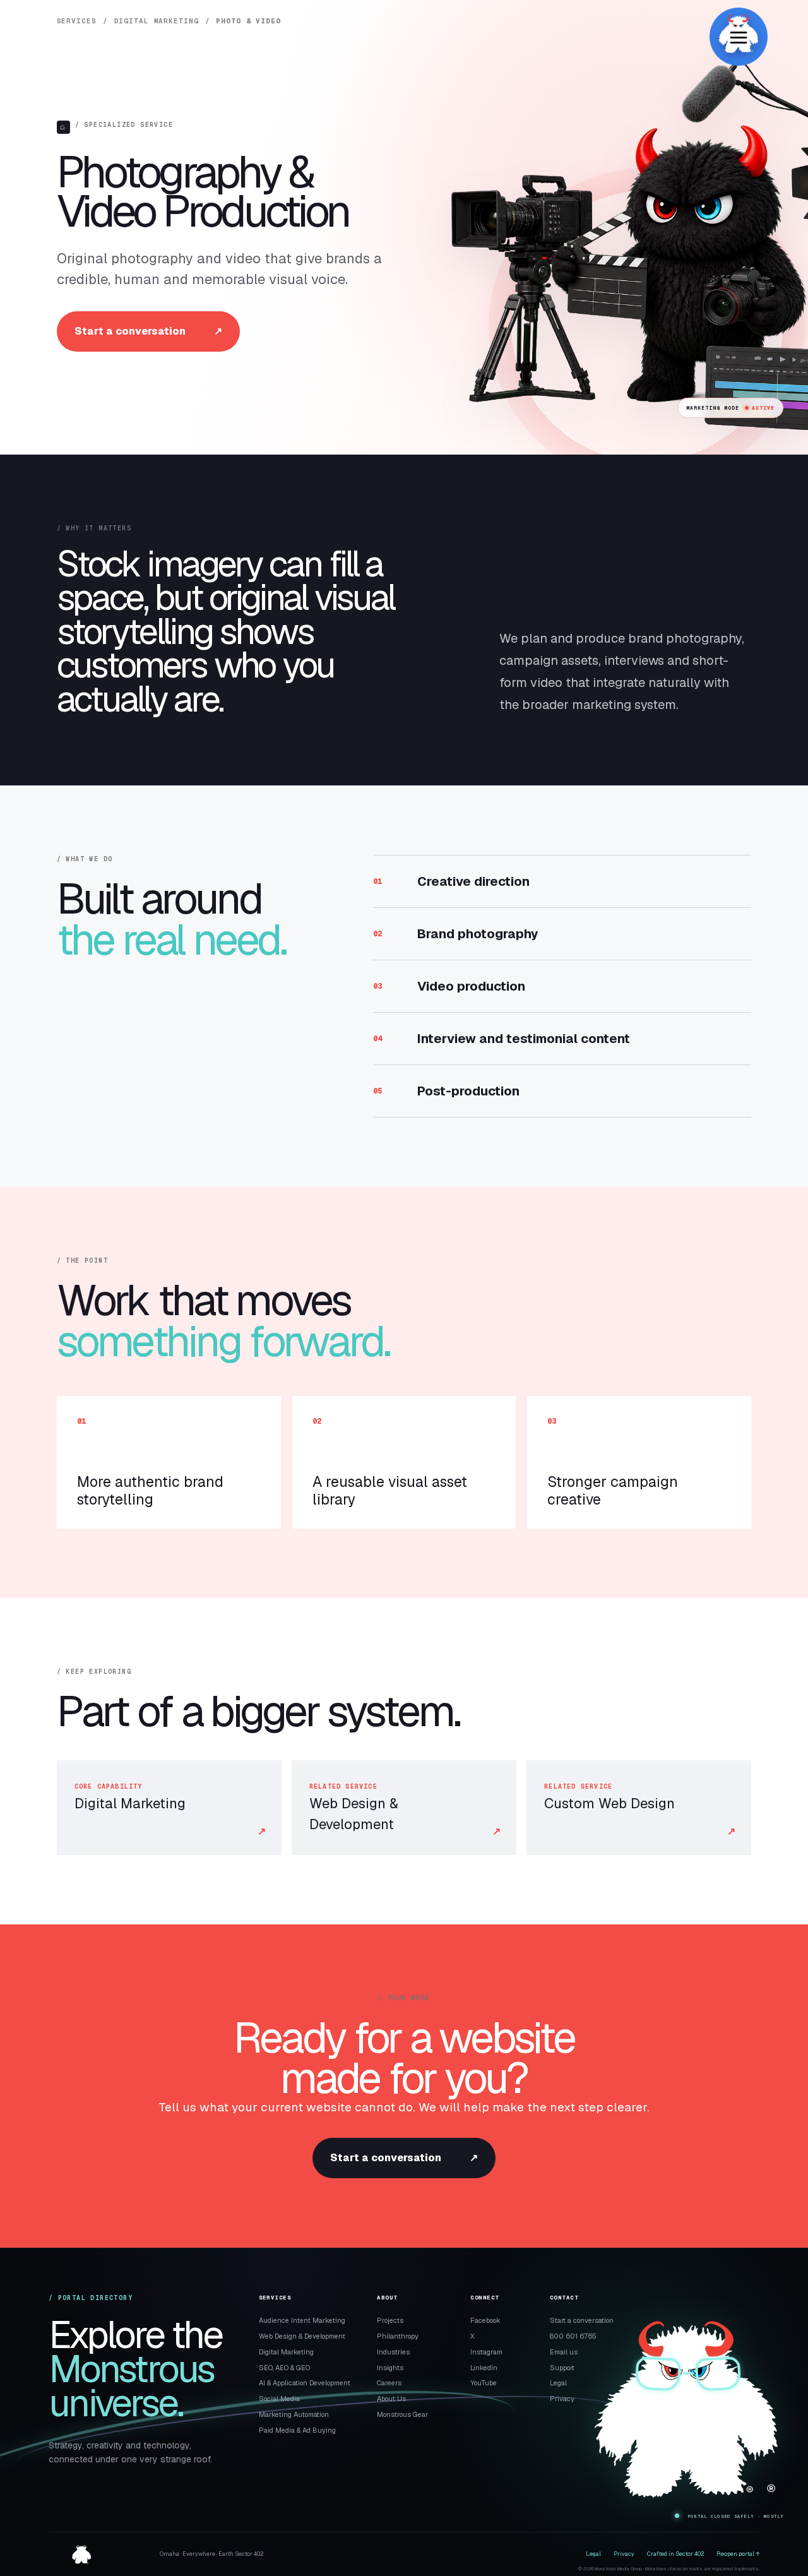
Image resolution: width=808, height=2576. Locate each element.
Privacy (562, 2399)
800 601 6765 (573, 2336)
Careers (389, 2383)
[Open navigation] (739, 37)
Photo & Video (248, 21)
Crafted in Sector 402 (675, 2554)
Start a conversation (148, 331)
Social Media (279, 2399)
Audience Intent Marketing (302, 2320)
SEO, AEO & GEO (284, 2368)
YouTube (484, 2383)
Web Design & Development (302, 2336)
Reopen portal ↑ (738, 2554)
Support (562, 2368)
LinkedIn (484, 2368)
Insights (390, 2368)
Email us (564, 2352)
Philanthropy (398, 2336)
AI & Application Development (305, 2383)
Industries (393, 2352)
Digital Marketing (157, 21)
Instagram (486, 2352)
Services (77, 21)
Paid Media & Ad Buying (297, 2430)
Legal (558, 2383)
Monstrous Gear (402, 2414)
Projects (390, 2320)
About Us (391, 2399)
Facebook (485, 2320)
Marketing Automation (294, 2414)
